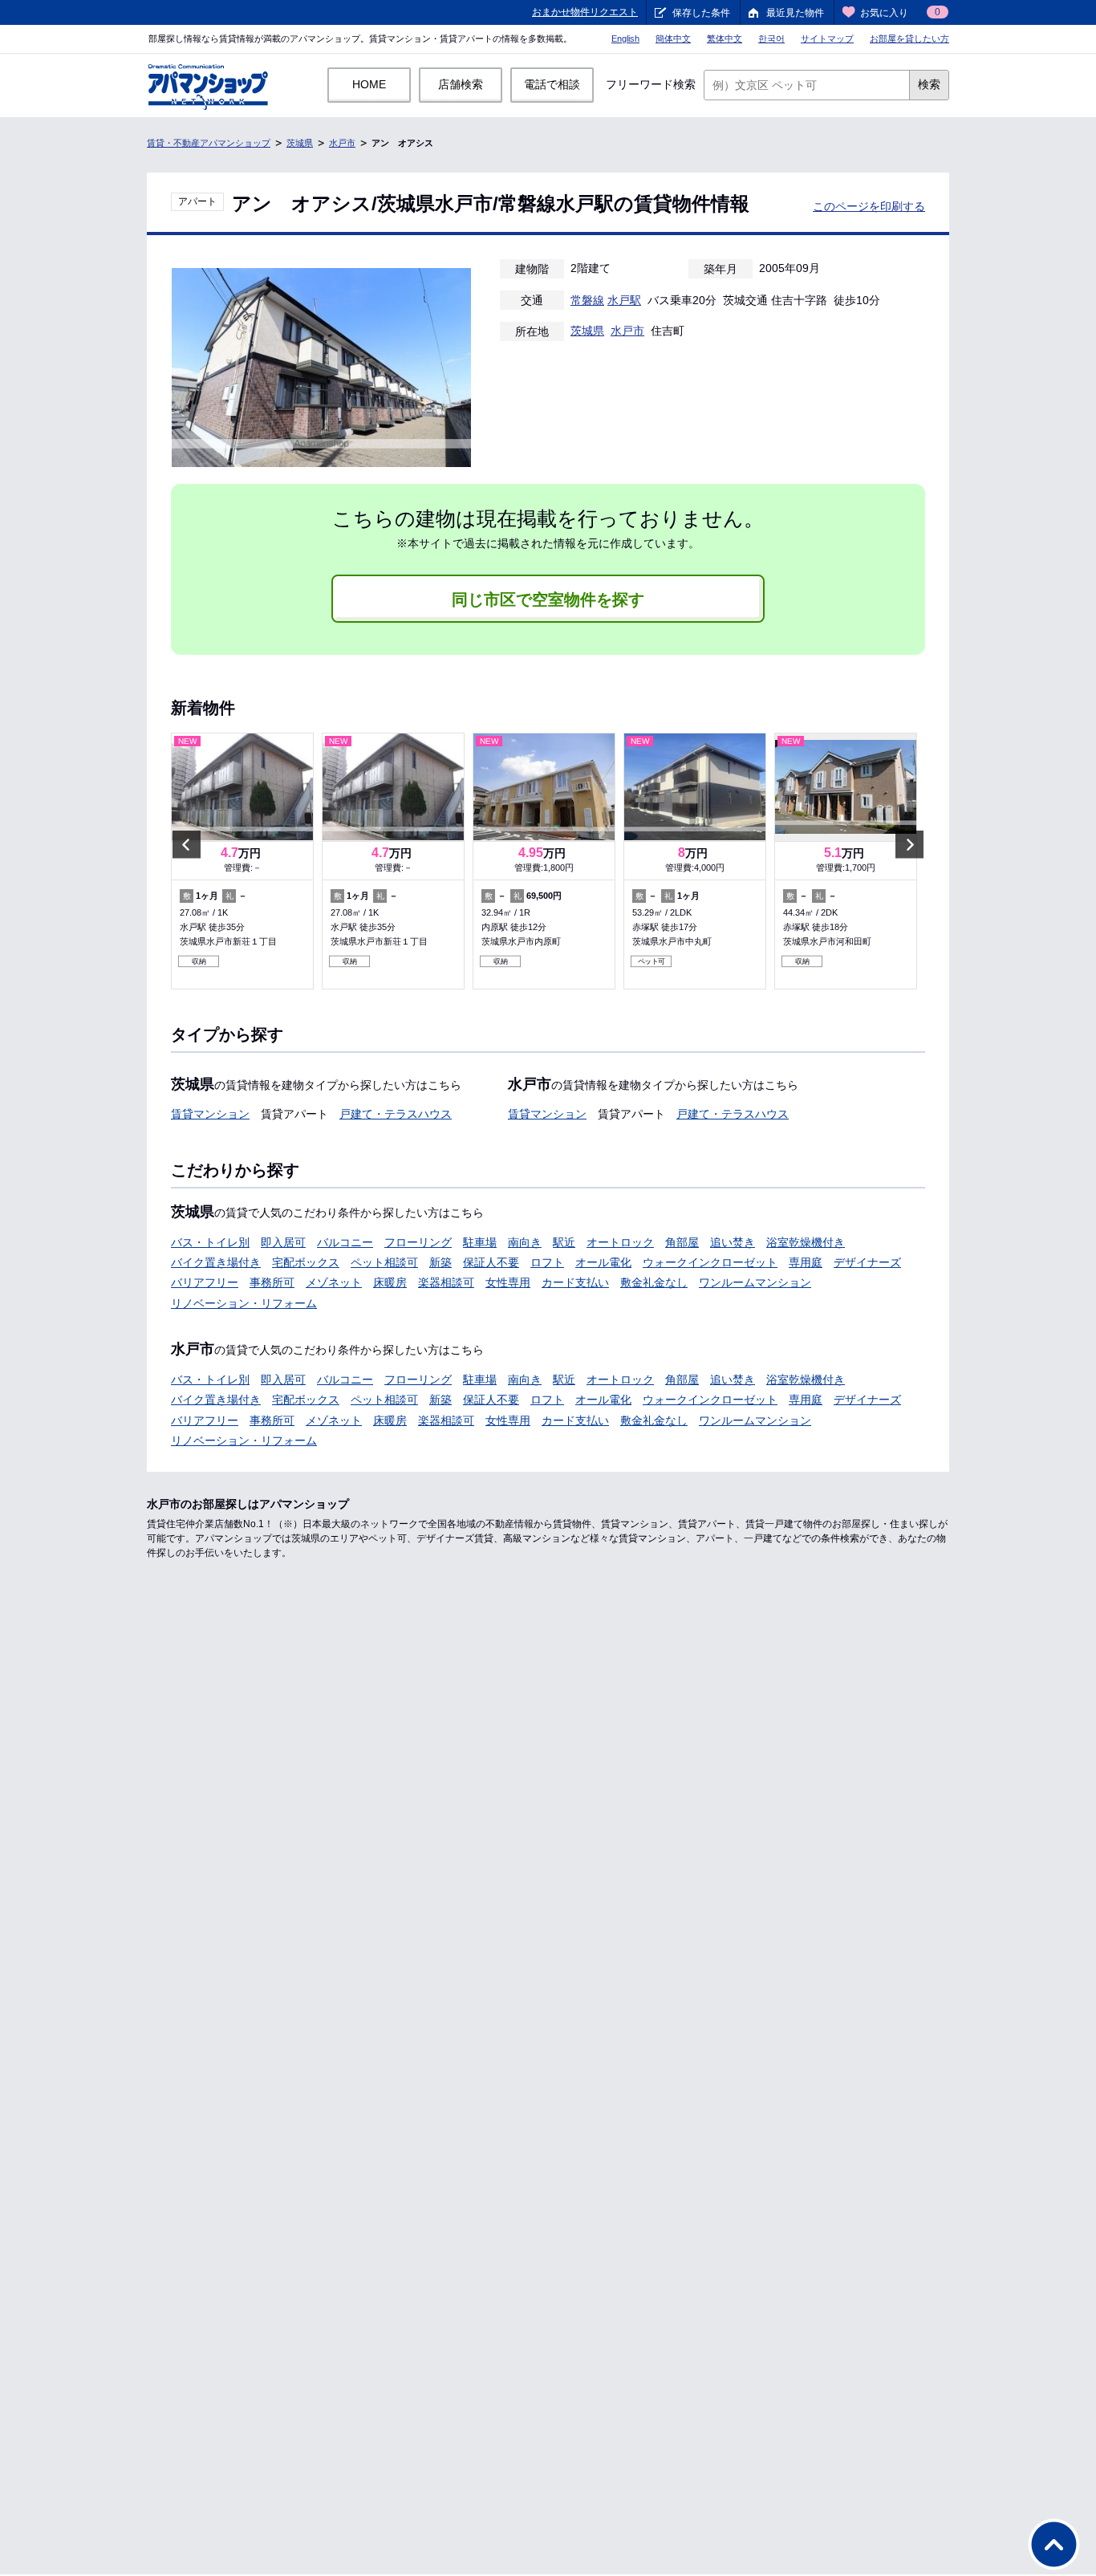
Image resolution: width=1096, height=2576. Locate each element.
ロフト (547, 1262)
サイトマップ (827, 39)
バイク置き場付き (216, 1262)
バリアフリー (205, 1282)
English (625, 39)
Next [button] (909, 844)
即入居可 (283, 1242)
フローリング (418, 1242)
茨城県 (300, 143)
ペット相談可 (384, 1262)
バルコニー (345, 1242)
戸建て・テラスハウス (396, 1114)
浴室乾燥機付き (806, 1242)
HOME (369, 84)
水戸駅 (624, 300)
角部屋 (682, 1242)
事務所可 (272, 1282)
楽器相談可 (446, 1282)
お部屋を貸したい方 (909, 39)
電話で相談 (552, 84)
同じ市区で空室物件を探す (548, 599)
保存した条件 (701, 13)
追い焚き (733, 1242)
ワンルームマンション (755, 1282)
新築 (440, 1262)
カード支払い (575, 1282)
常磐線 (587, 300)
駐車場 (480, 1242)
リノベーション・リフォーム (244, 1303)
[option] (242, 861)
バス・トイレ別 (210, 1242)
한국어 (771, 39)
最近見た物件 (795, 13)
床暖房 (390, 1282)
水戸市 (342, 143)
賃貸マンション (210, 1114)
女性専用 (508, 1282)
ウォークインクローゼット (710, 1262)
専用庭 (806, 1262)
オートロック (620, 1242)
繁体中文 (725, 39)
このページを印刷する (869, 206)
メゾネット (334, 1282)
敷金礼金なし (654, 1282)
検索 (929, 84)
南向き (525, 1242)
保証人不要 (491, 1262)
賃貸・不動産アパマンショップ (209, 143)
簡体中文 (673, 39)
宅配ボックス (306, 1262)
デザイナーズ (867, 1262)
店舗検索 (461, 84)
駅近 (564, 1242)
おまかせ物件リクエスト (585, 12)
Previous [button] (187, 844)
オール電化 (603, 1262)
